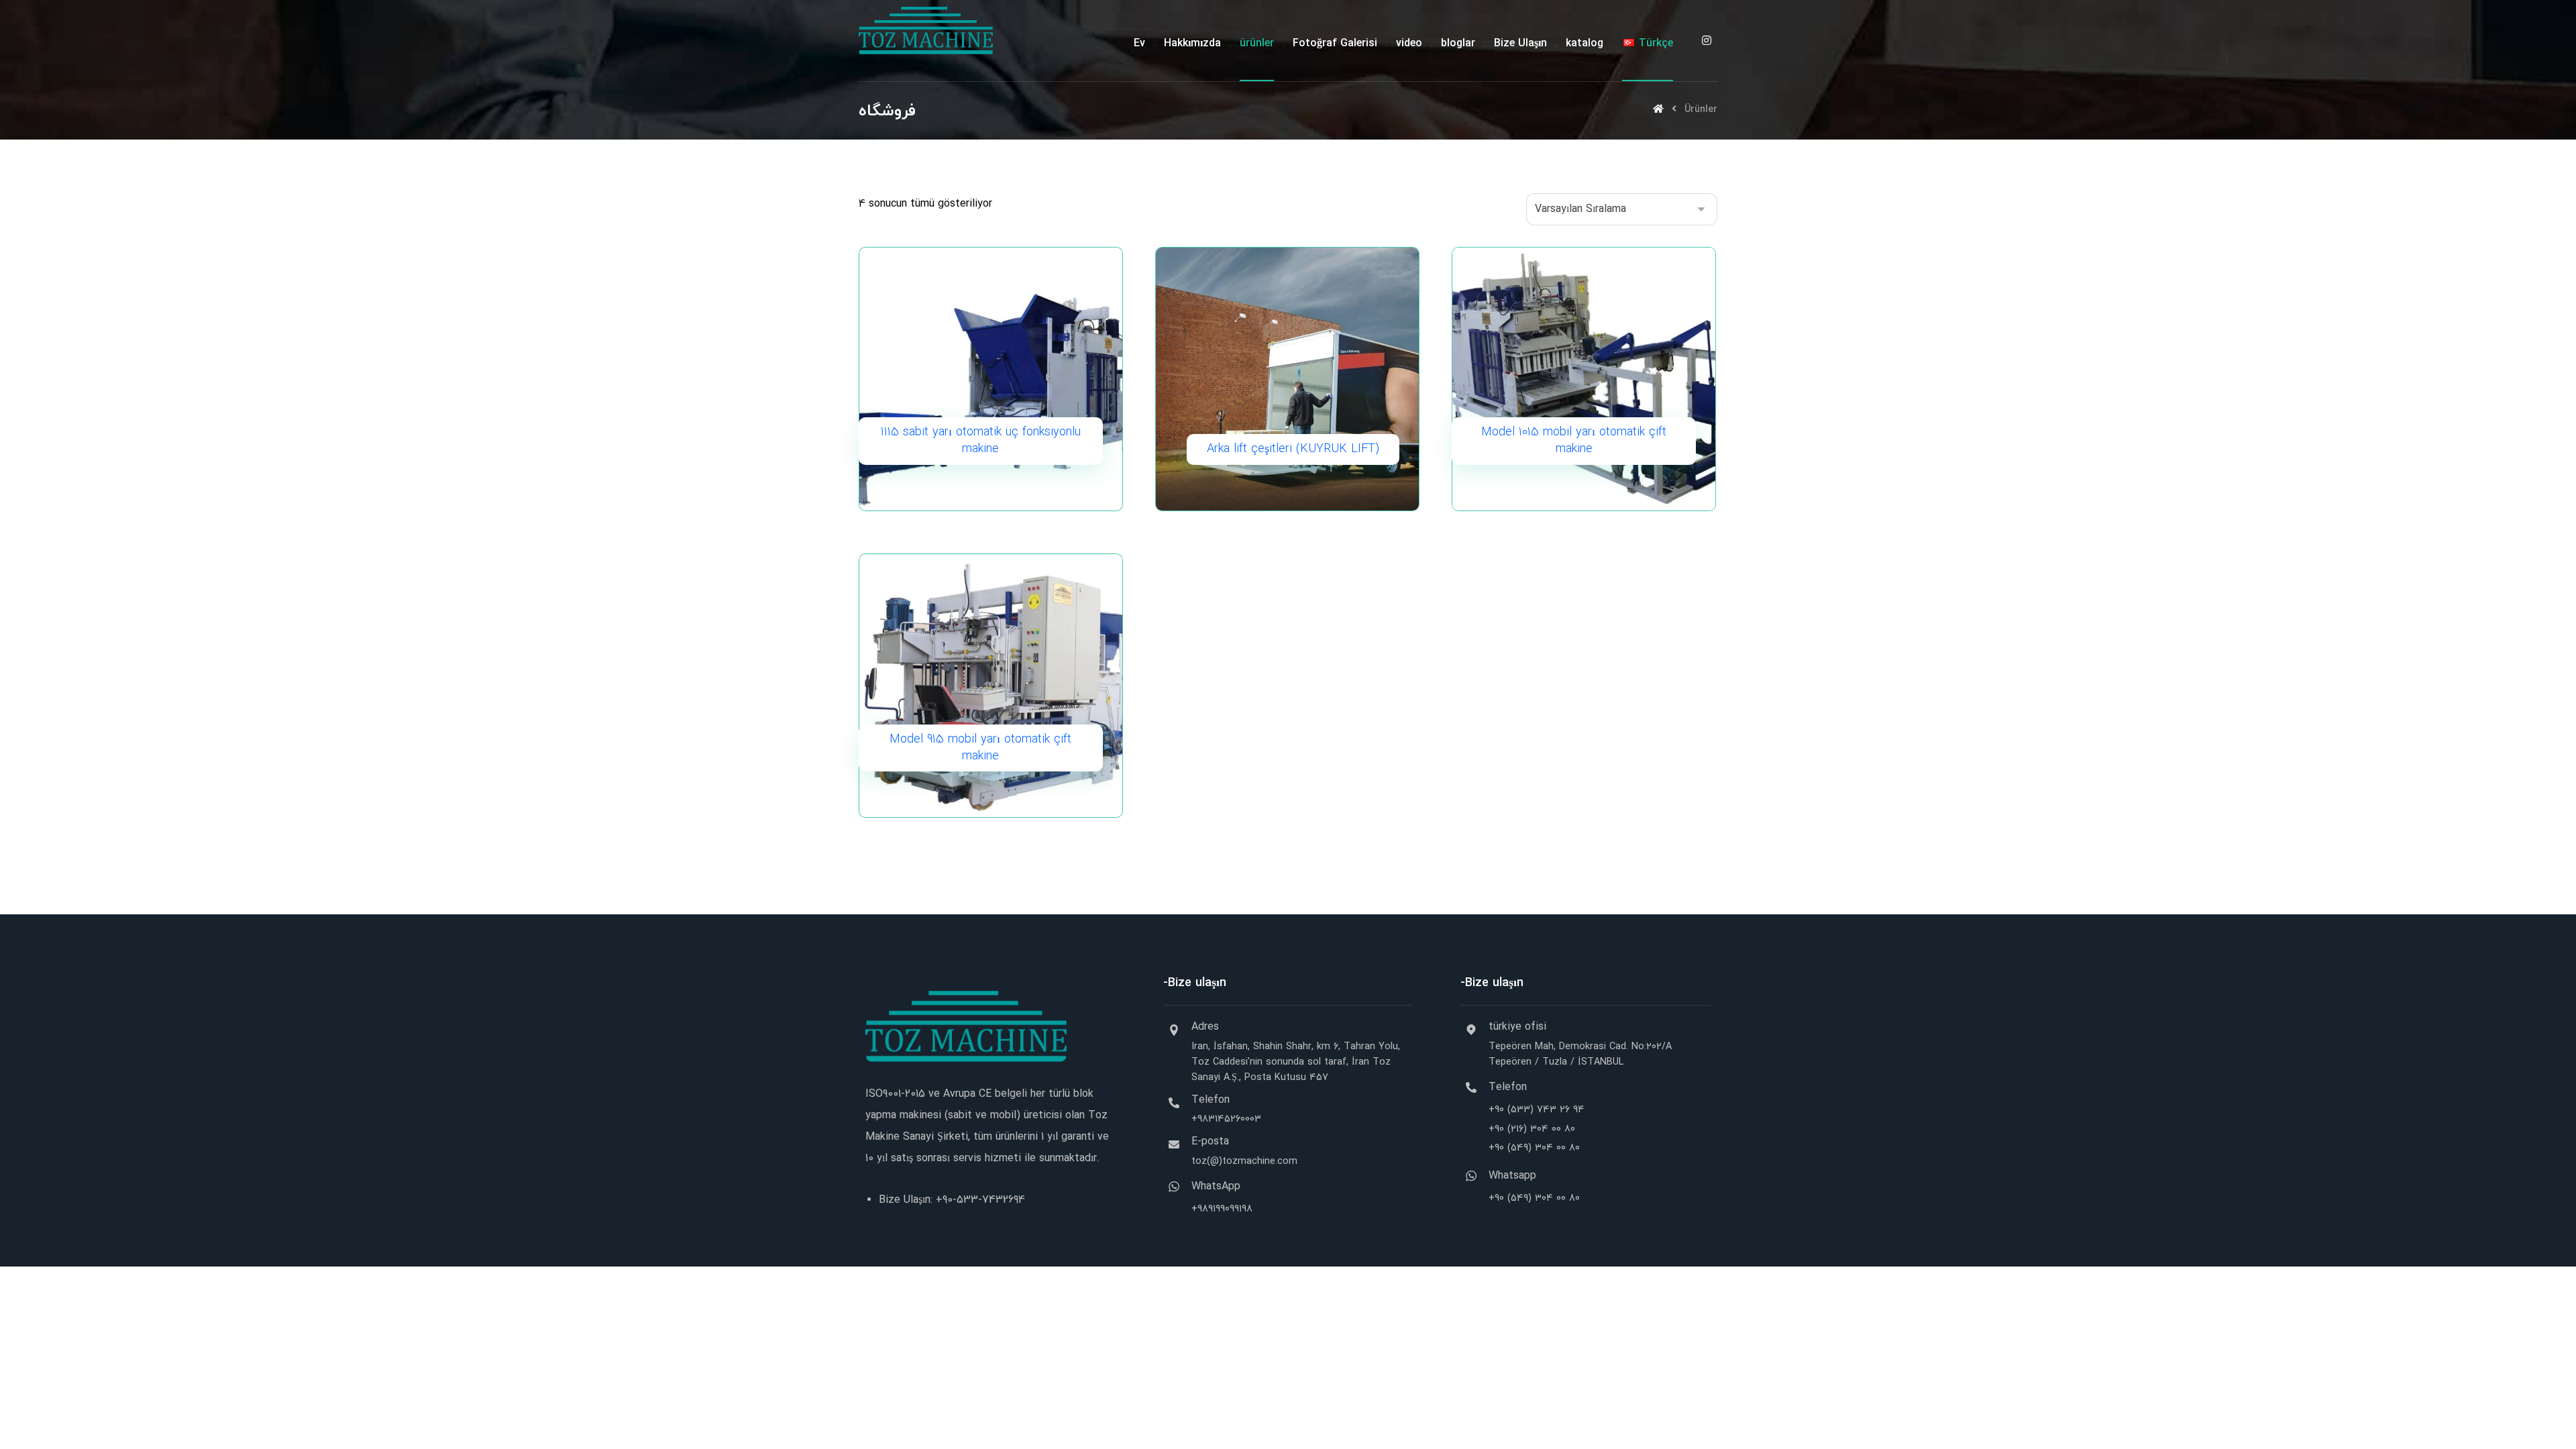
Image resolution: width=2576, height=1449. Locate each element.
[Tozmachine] (926, 31)
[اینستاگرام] (1707, 40)
